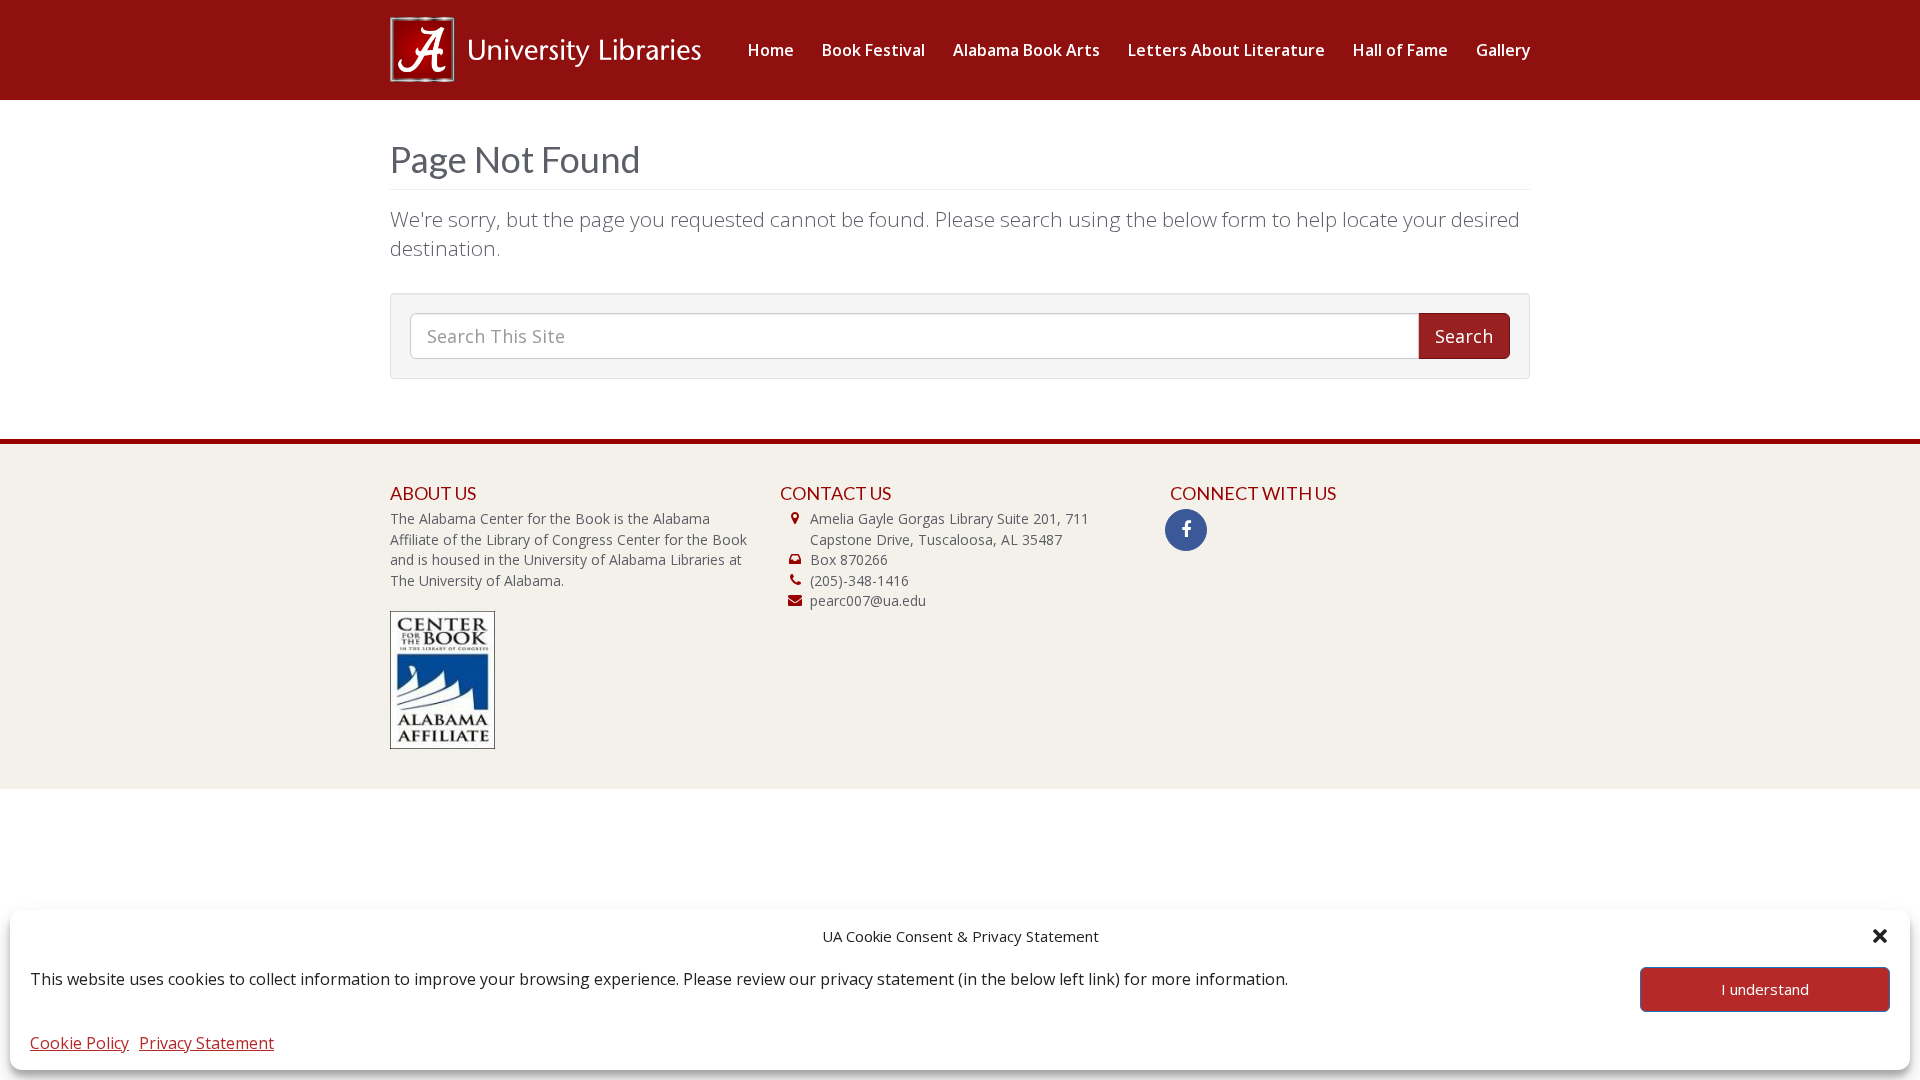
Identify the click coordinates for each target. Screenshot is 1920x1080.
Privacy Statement (206, 1043)
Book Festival (873, 50)
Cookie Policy (79, 1043)
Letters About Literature (1226, 50)
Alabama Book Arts (1026, 50)
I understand (1765, 989)
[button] (1880, 936)
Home (771, 50)
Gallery (1503, 50)
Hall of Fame (1400, 50)
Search (1464, 336)
